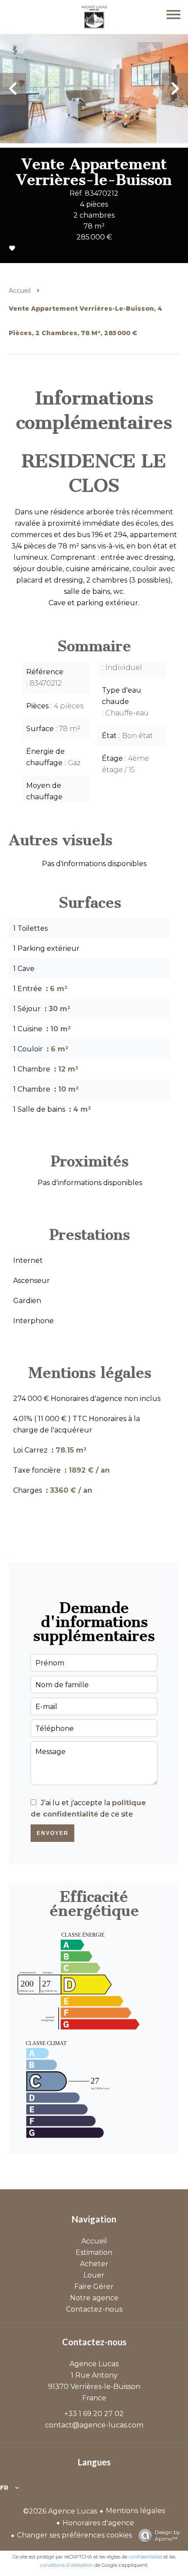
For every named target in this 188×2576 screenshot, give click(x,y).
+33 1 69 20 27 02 (94, 2414)
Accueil (20, 291)
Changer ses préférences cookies (75, 2535)
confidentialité (145, 2557)
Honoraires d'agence (98, 2523)
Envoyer (53, 1833)
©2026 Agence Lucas (60, 2511)
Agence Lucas (94, 2364)
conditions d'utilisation (67, 2565)
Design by (167, 2535)
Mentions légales (135, 2511)
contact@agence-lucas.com (94, 2425)
